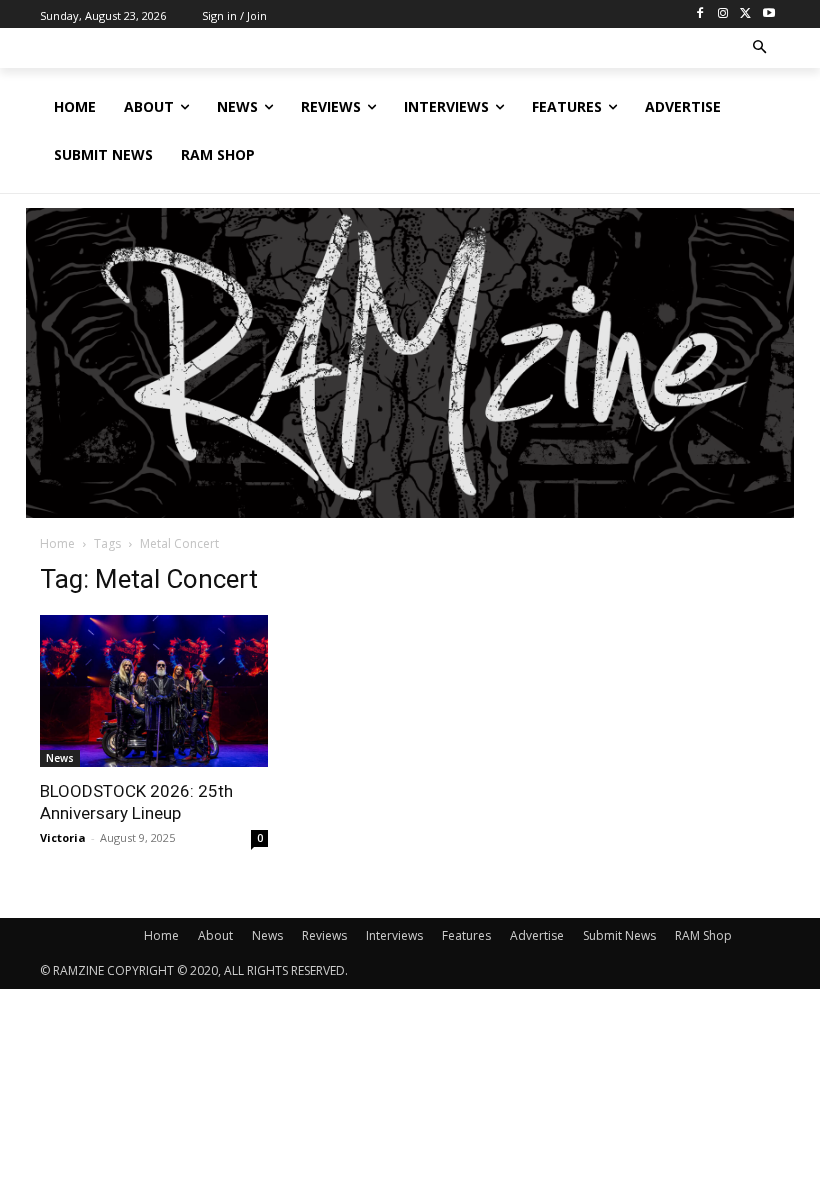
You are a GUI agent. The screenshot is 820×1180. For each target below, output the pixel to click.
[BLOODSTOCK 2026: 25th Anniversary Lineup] (154, 691)
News (60, 758)
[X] (745, 14)
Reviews (324, 935)
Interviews (394, 935)
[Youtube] (768, 14)
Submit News (619, 935)
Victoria (63, 837)
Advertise (537, 935)
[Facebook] (700, 14)
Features (466, 935)
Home (57, 543)
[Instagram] (723, 14)
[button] (760, 48)
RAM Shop (703, 935)
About (215, 935)
